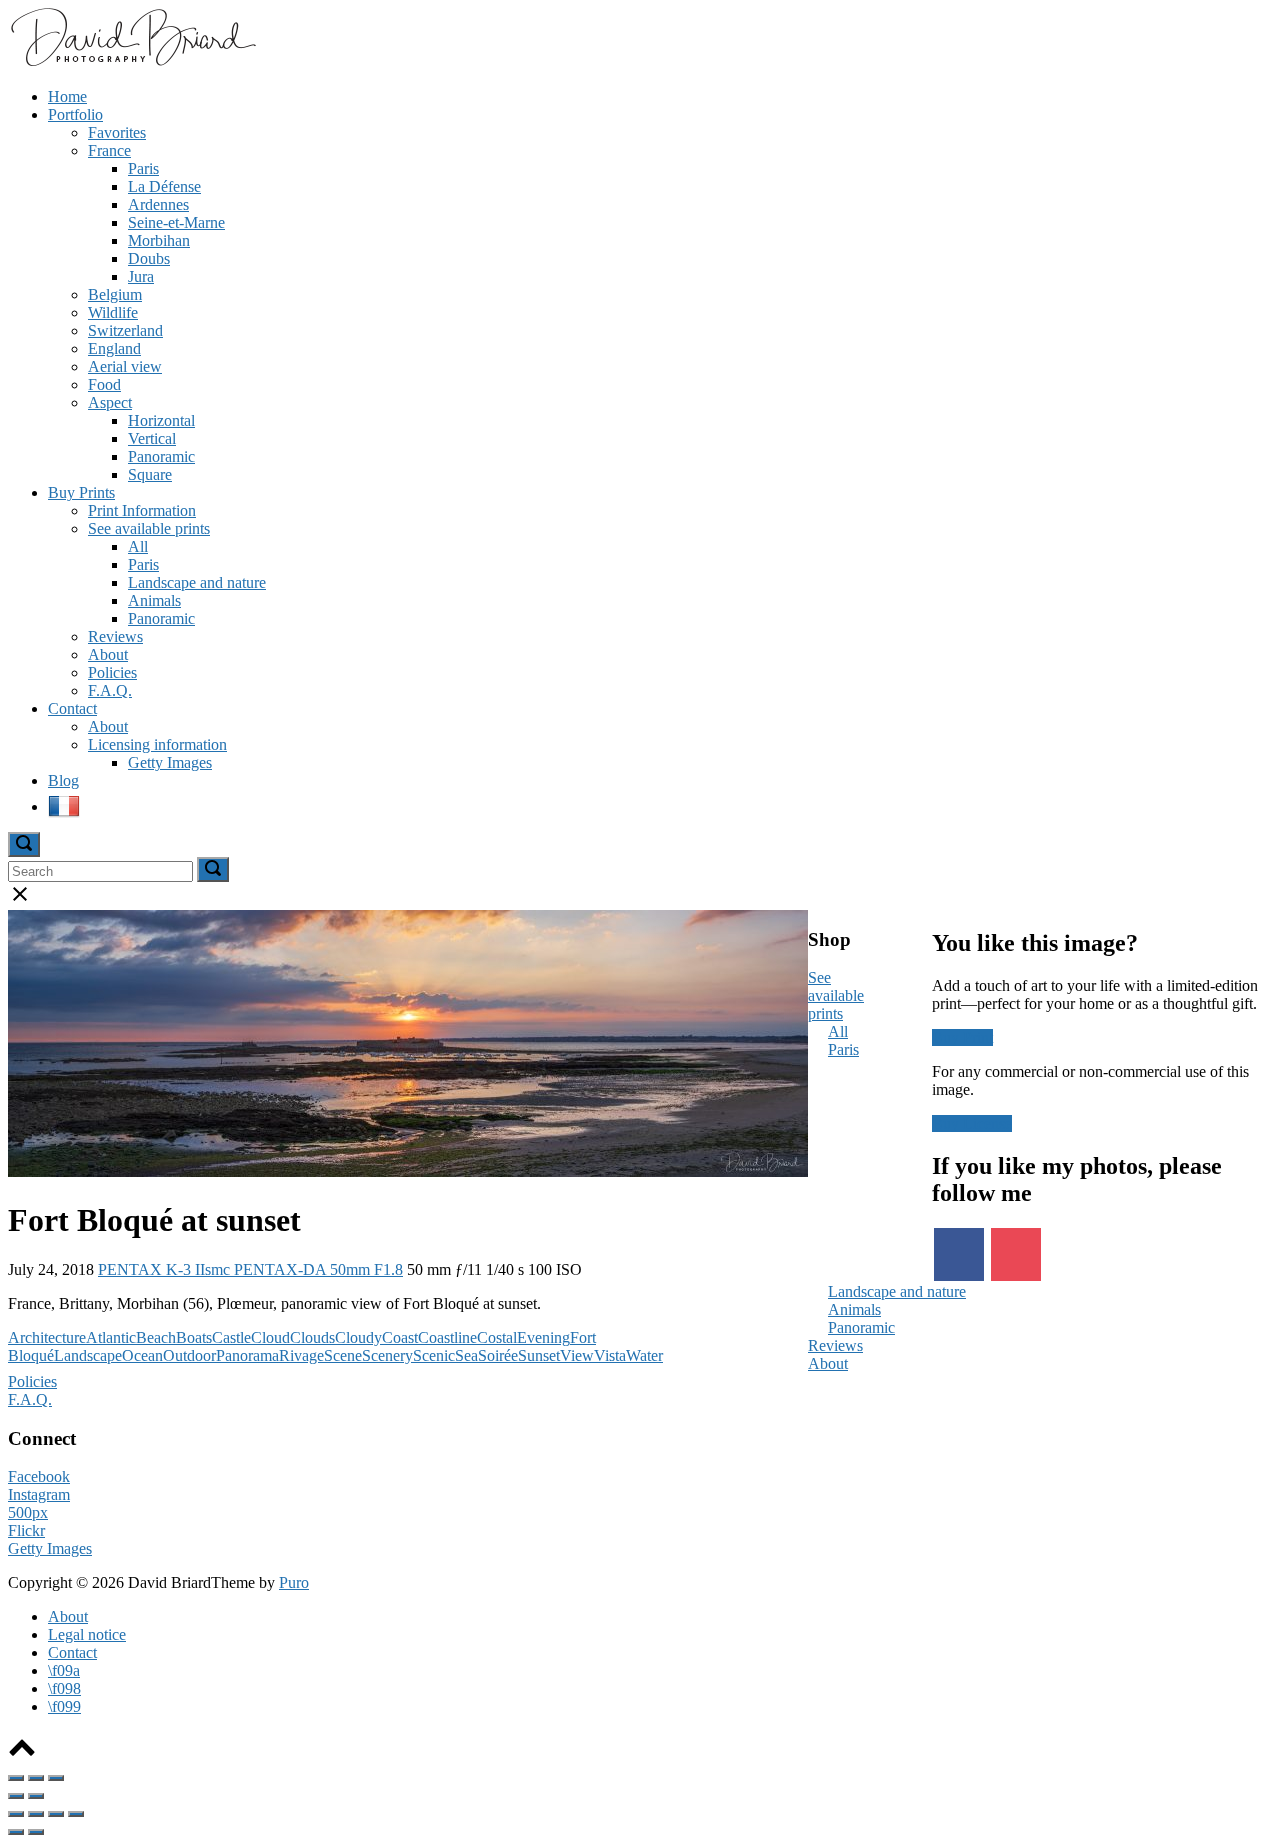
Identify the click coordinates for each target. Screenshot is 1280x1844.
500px (28, 1512)
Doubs (149, 258)
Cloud (270, 1337)
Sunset (539, 1355)
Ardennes (158, 204)
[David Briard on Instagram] (1016, 1254)
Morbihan (159, 240)
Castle (231, 1337)
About (108, 654)
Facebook (39, 1476)
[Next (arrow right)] (36, 1796)
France (109, 150)
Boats (194, 1337)
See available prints (149, 528)
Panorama (247, 1355)
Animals (154, 600)
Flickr (26, 1530)
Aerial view (125, 366)
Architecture (47, 1337)
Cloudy (358, 1337)
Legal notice (87, 1634)
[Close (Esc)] (16, 1778)
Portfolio (75, 114)
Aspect (110, 402)
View (577, 1355)
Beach (156, 1337)
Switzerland (125, 330)
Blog (63, 780)
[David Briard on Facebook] (959, 1254)
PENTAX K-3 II (151, 1269)
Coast (400, 1337)
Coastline (447, 1337)
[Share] (36, 1814)
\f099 (64, 1706)
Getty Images (170, 762)
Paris (143, 168)
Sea (466, 1355)
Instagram (39, 1494)
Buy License (972, 1123)
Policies (112, 672)
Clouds (312, 1337)
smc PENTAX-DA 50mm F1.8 (304, 1269)
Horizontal (161, 420)
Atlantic (111, 1337)
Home (67, 96)
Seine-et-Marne (176, 222)
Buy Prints (81, 492)
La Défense (164, 186)
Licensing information (157, 744)
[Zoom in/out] (56, 1778)
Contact (72, 708)
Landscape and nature (197, 582)
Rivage (301, 1355)
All (138, 546)
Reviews (115, 636)
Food (104, 384)
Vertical (152, 438)
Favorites (117, 132)
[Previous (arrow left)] (16, 1796)
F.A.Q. (110, 690)
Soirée (498, 1355)
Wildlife (113, 312)
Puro (294, 1582)
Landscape (88, 1355)
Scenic (434, 1355)
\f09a (64, 1670)
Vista (610, 1355)
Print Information (142, 510)
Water (644, 1355)
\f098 (64, 1688)
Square (150, 474)
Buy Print (962, 1037)
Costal (497, 1337)
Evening (543, 1337)
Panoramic (161, 456)
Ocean (142, 1355)
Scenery (387, 1355)
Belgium (115, 294)
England (114, 348)
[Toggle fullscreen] (36, 1778)
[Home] (132, 62)
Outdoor (189, 1355)
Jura (141, 276)
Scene (343, 1355)
